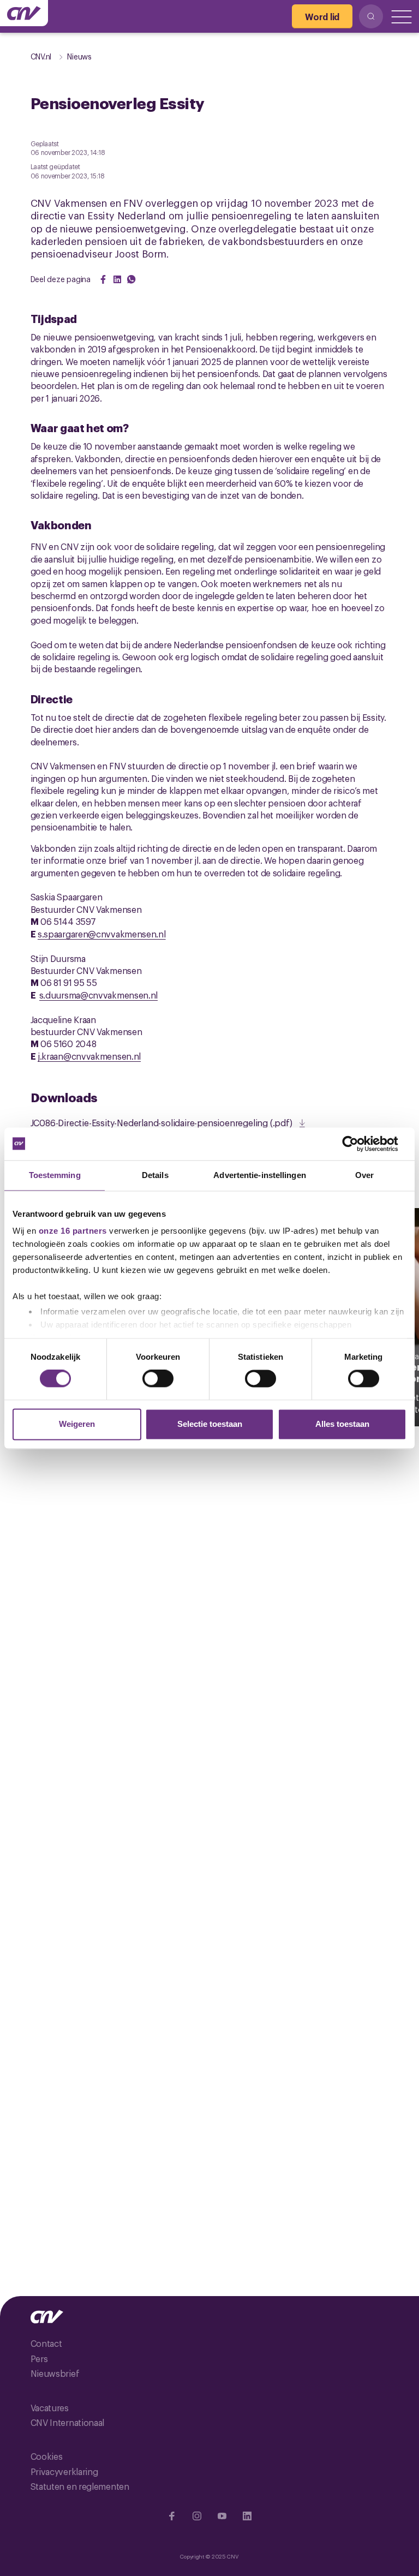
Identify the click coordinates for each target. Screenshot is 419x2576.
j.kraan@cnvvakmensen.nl (89, 1056)
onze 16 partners (73, 1231)
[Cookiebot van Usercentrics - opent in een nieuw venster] (359, 1144)
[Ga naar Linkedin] (247, 2516)
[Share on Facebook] (103, 279)
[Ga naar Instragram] (197, 2516)
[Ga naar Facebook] (172, 2516)
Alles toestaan (342, 1424)
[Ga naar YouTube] (222, 2516)
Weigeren (77, 1424)
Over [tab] (364, 1175)
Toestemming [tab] (55, 1175)
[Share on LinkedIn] (117, 279)
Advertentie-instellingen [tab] (259, 1175)
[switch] (158, 1379)
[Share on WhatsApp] (131, 279)
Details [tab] (155, 1175)
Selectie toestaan (210, 1424)
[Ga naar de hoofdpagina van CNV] (24, 13)
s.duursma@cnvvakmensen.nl (99, 995)
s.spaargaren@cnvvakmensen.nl (102, 934)
